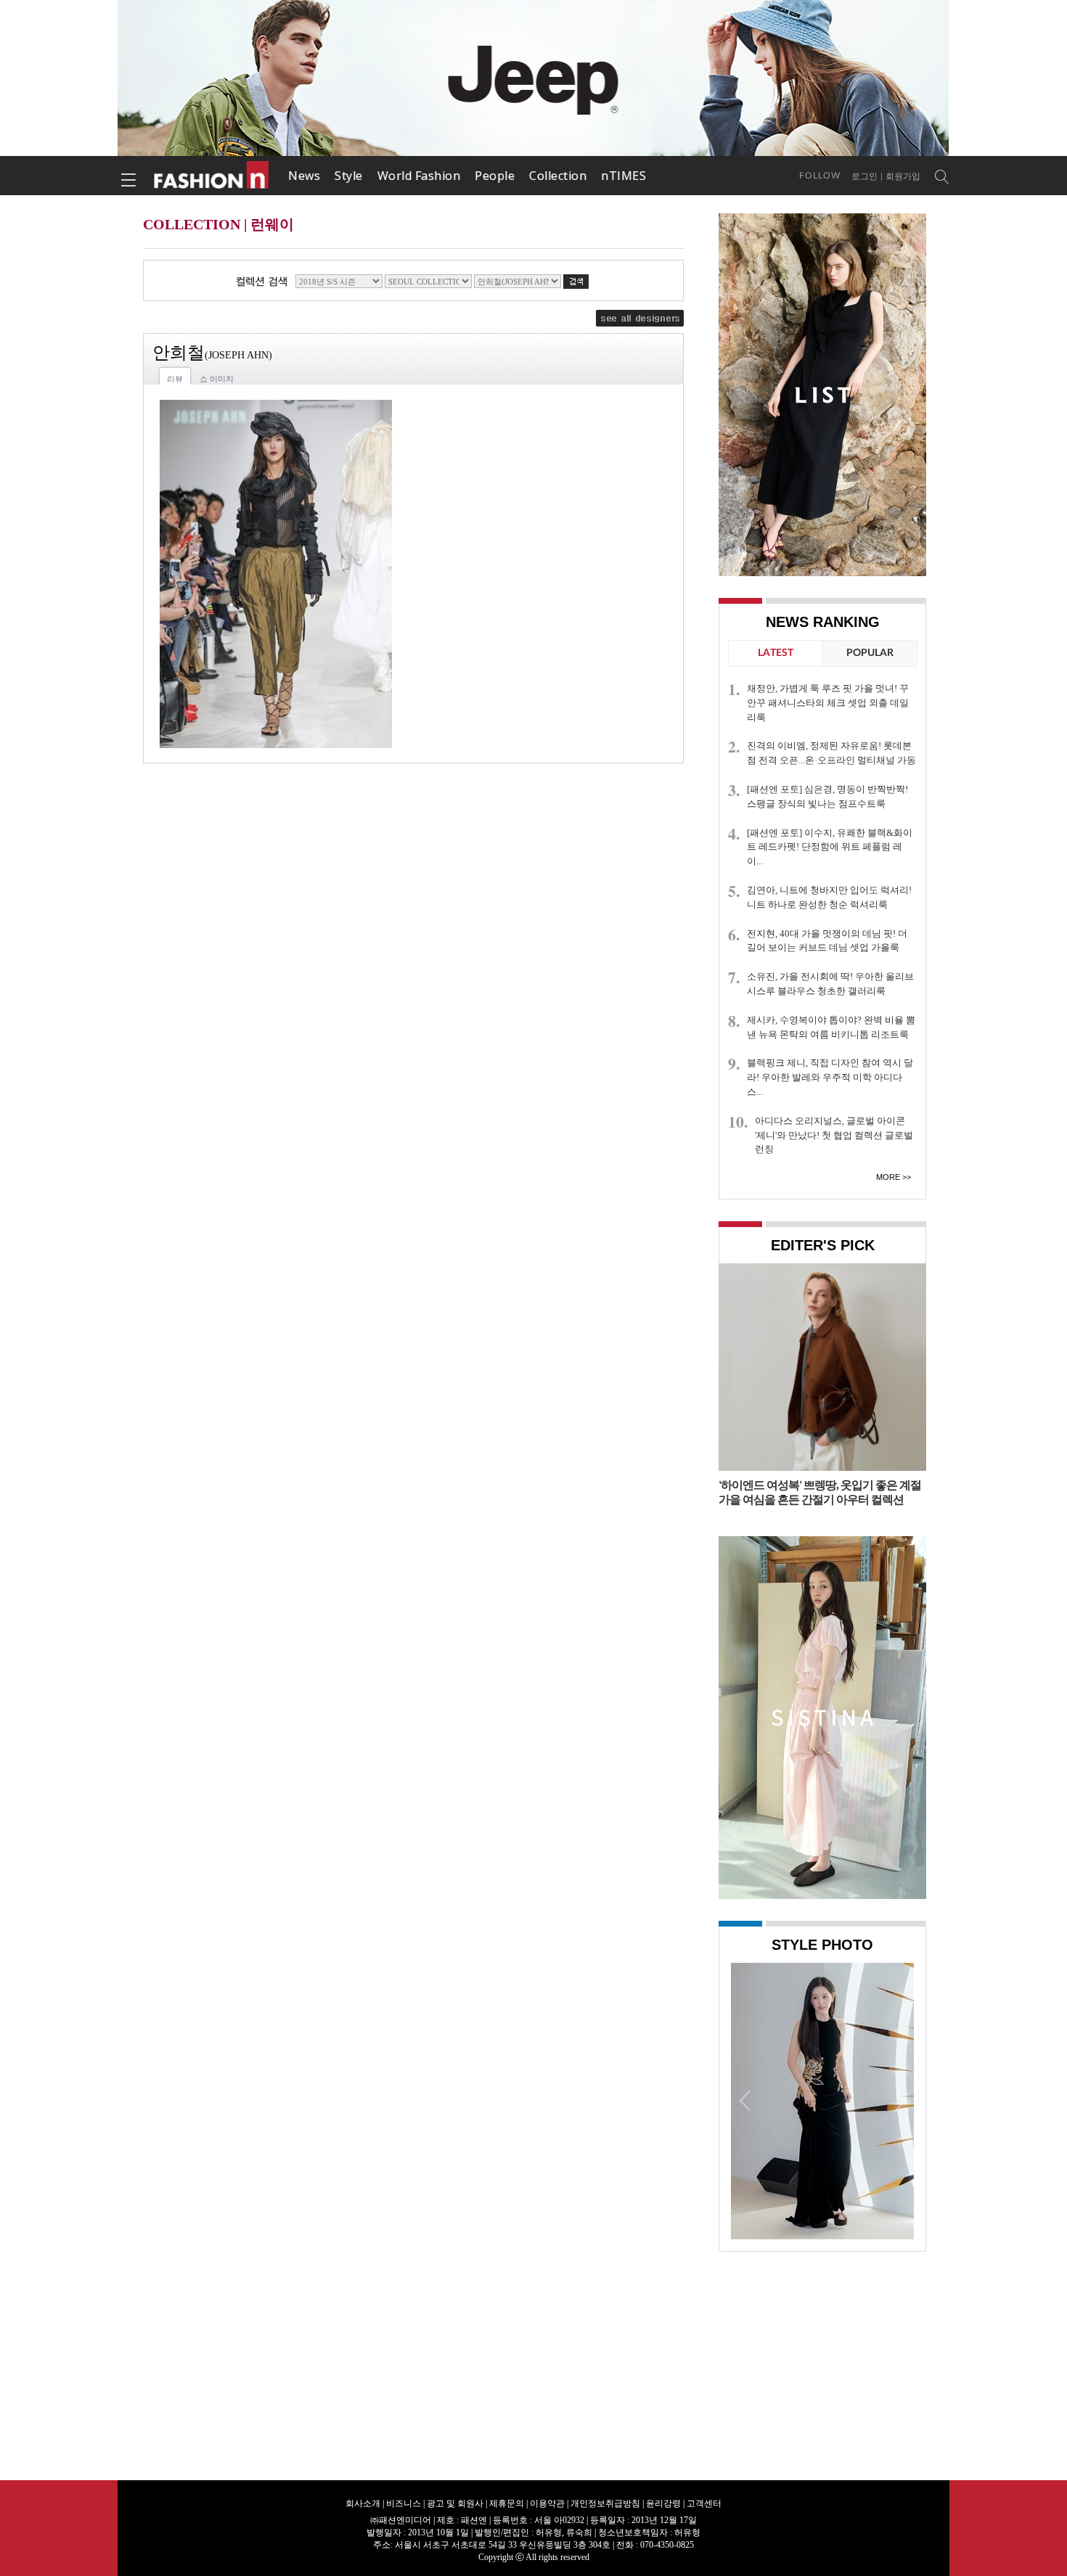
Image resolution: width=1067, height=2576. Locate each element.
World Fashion (419, 176)
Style (349, 176)
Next (899, 2100)
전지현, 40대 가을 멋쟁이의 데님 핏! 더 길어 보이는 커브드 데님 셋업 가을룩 (827, 941)
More (888, 1177)
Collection (558, 176)
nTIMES (624, 176)
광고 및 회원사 (455, 2503)
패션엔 (212, 176)
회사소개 (363, 2503)
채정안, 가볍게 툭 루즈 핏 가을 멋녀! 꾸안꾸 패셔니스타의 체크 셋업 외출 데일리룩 (828, 703)
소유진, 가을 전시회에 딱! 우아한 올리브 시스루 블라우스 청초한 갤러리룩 (830, 984)
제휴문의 (507, 2503)
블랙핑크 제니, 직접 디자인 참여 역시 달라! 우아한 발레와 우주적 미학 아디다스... (830, 1077)
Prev (745, 2100)
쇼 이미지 (217, 379)
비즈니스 (404, 2503)
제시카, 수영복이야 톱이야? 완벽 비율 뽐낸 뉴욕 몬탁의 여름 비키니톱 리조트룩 (831, 1027)
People (495, 176)
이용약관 (547, 2503)
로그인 (864, 176)
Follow (820, 176)
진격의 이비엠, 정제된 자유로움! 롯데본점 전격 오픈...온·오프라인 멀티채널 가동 (831, 753)
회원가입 (903, 176)
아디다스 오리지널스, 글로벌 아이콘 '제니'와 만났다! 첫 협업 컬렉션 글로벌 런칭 (834, 1135)
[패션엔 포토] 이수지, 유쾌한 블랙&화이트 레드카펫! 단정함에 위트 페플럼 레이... (830, 847)
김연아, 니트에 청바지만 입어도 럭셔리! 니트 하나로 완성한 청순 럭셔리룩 (829, 897)
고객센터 (704, 2503)
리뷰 (175, 379)
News (304, 176)
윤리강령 (663, 2503)
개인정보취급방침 (605, 2503)
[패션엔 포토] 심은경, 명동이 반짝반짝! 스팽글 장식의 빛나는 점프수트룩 (827, 796)
